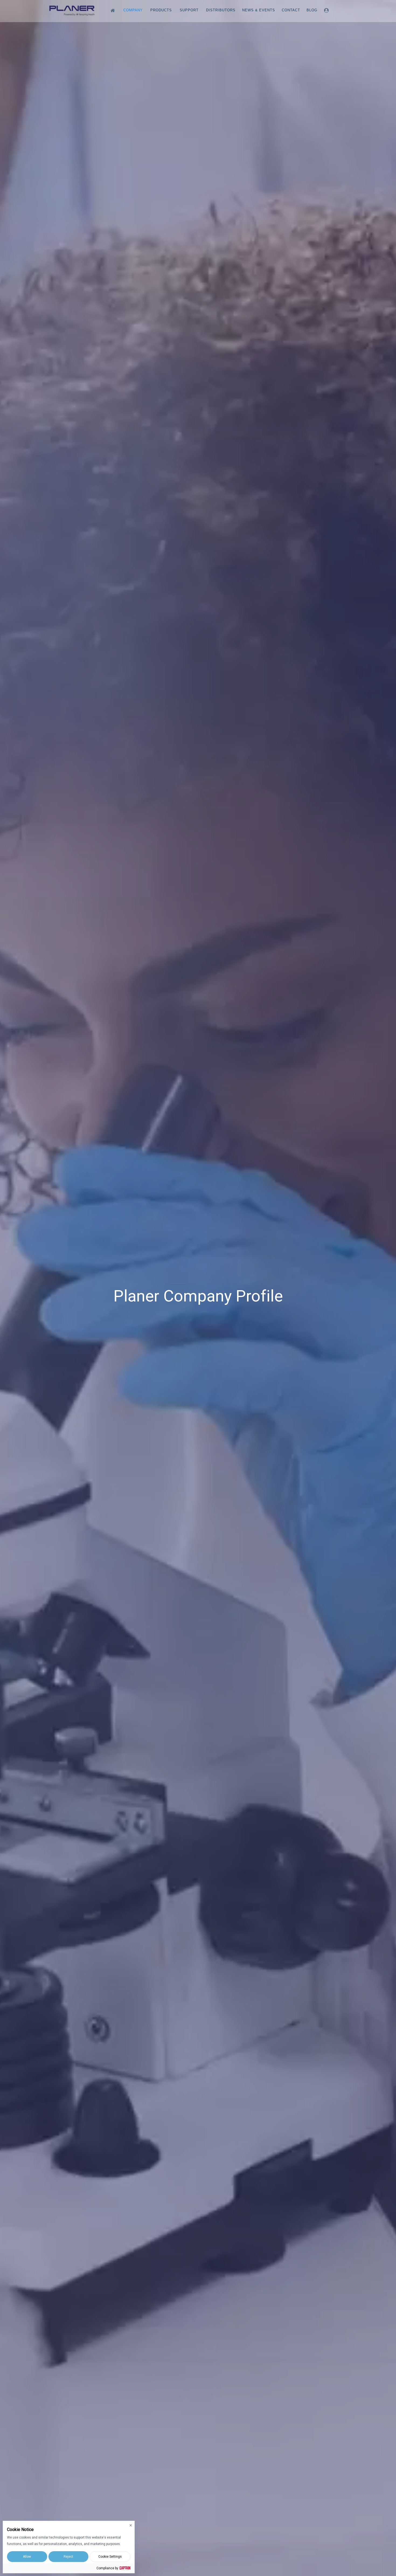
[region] (198, 1288)
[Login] (327, 10)
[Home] (114, 10)
